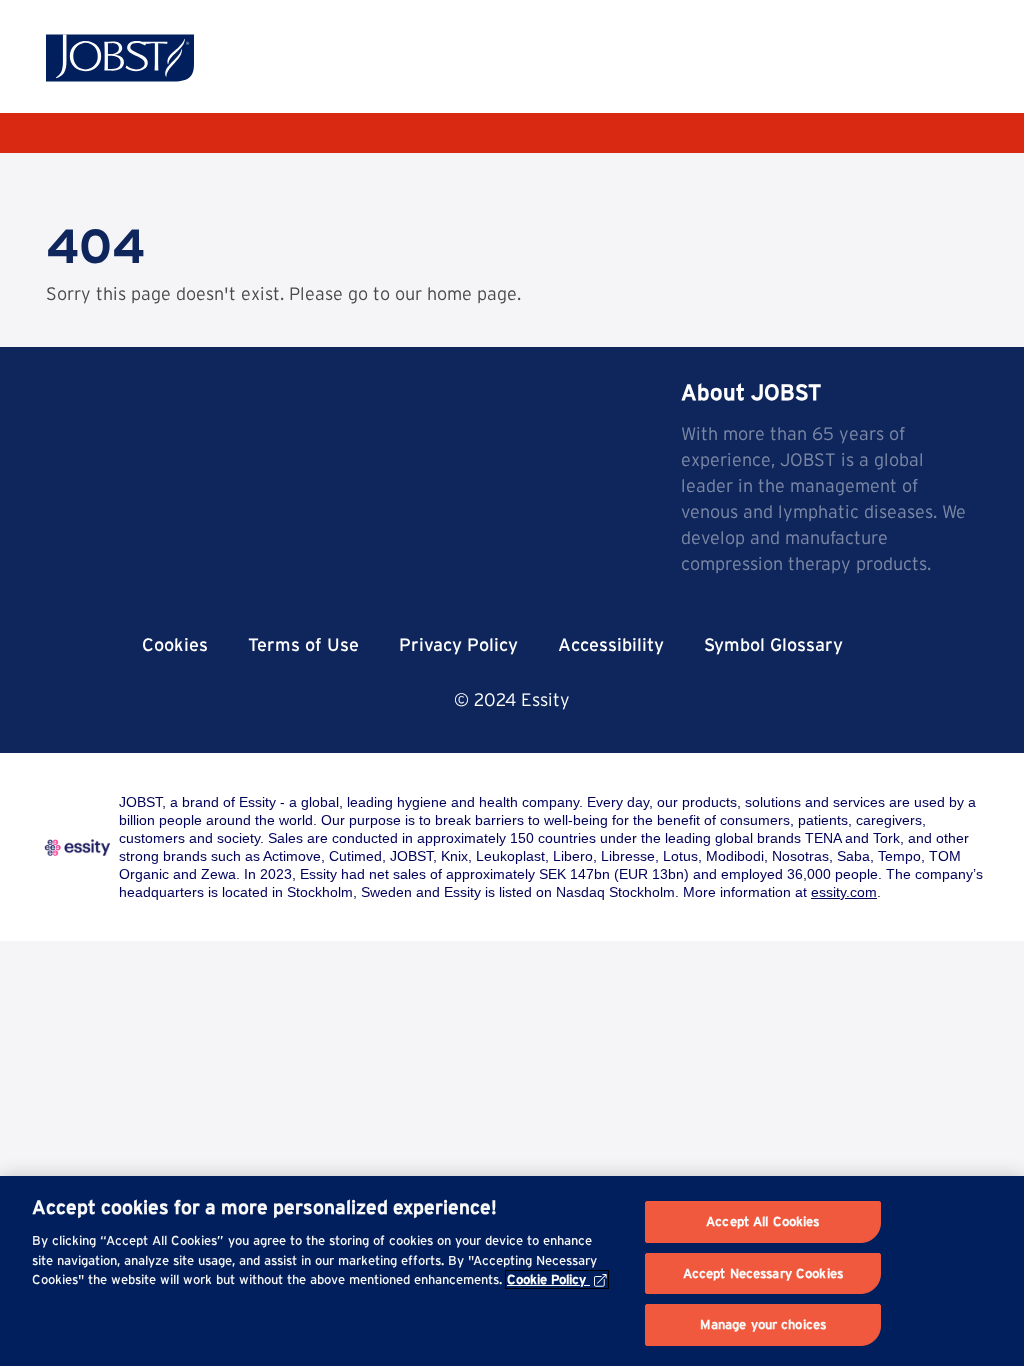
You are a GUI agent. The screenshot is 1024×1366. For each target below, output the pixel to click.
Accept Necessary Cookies (763, 1273)
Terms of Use (303, 644)
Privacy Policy (458, 644)
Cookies (175, 644)
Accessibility (611, 644)
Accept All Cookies (762, 1221)
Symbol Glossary (773, 644)
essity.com (844, 892)
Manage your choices (763, 1324)
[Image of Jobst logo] (120, 58)
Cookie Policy (546, 1279)
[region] (512, 1271)
